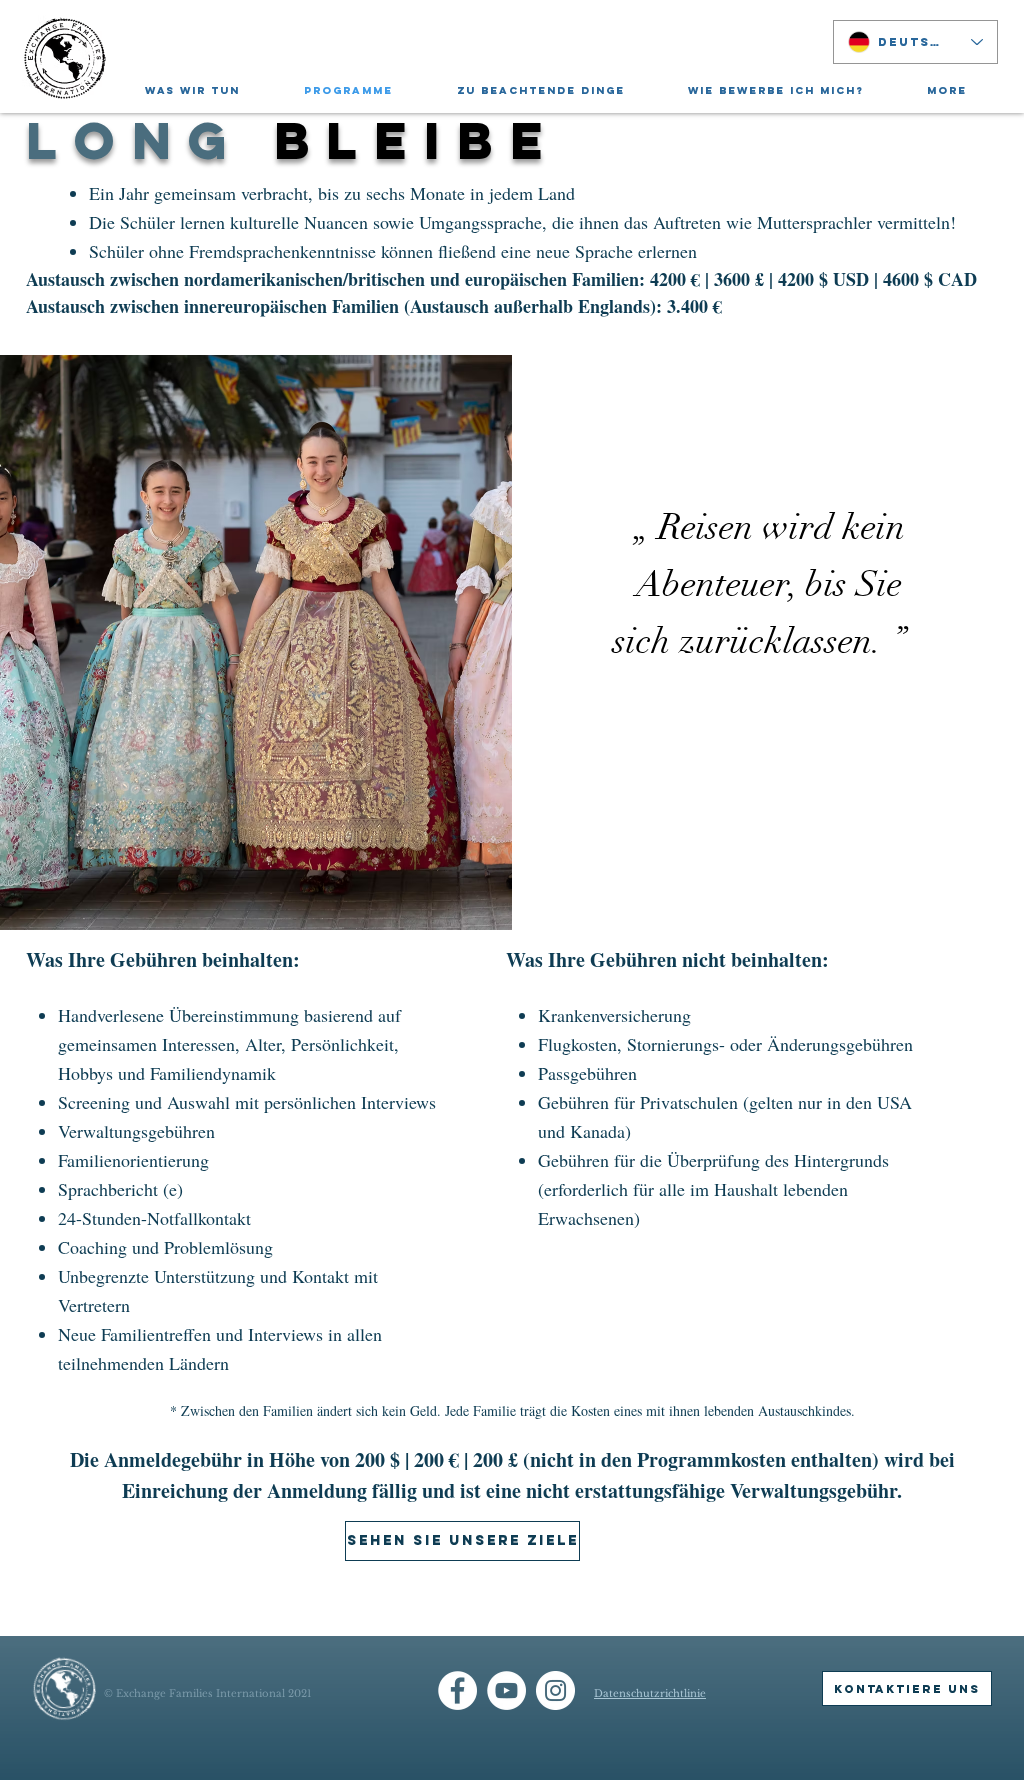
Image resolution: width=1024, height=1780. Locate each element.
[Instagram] (555, 1690)
